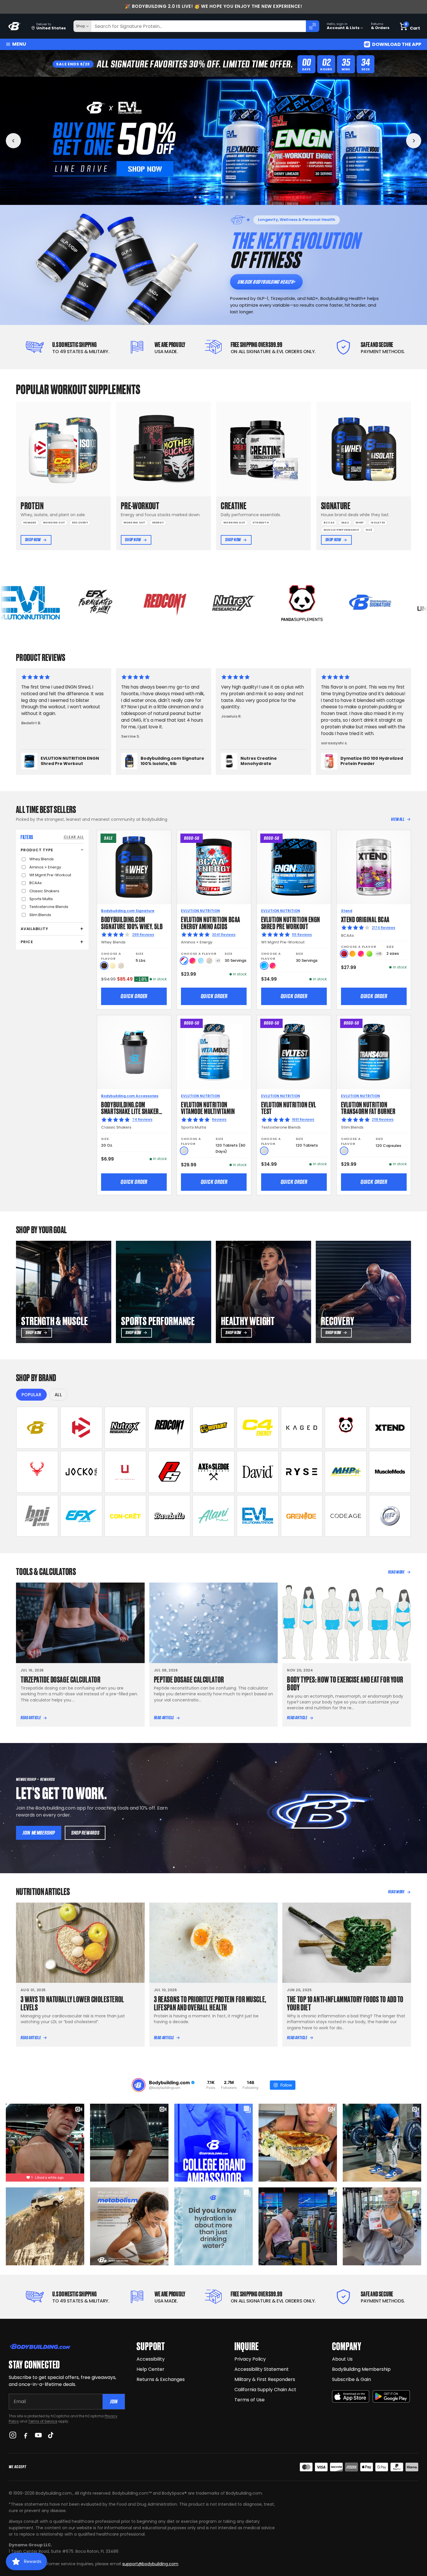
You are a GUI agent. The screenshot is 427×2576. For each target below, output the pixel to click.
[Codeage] (346, 1516)
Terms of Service (43, 2421)
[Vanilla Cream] (113, 966)
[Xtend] (390, 1428)
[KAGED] (302, 1428)
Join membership (39, 1833)
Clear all (74, 837)
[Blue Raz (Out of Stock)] (201, 961)
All (58, 1395)
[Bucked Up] (37, 1472)
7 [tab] (227, 197)
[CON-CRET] (125, 1516)
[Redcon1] (169, 1428)
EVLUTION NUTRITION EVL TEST (289, 1108)
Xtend (347, 911)
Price (27, 942)
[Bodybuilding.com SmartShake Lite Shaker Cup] (134, 1052)
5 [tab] (214, 197)
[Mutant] (214, 1428)
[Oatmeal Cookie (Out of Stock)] (121, 966)
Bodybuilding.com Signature (128, 911)
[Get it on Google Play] (391, 2397)
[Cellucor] (258, 1428)
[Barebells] (169, 1516)
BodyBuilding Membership (361, 2369)
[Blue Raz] (264, 966)
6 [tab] (220, 197)
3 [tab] (205, 197)
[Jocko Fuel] (81, 1472)
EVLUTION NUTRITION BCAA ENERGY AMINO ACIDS (210, 922)
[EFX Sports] (81, 1516)
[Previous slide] (13, 141)
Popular (31, 1395)
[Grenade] (302, 1516)
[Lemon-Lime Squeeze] (369, 954)
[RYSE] (302, 1472)
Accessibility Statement (262, 2369)
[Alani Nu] (214, 1516)
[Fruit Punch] (192, 961)
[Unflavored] (184, 1151)
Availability (34, 929)
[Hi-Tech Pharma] (390, 1516)
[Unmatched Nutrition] (125, 1472)
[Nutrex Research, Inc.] (125, 1428)
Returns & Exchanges (161, 2379)
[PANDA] (346, 1428)
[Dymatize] (81, 1428)
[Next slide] (414, 141)
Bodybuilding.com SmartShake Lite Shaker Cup (130, 1111)
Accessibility (151, 2359)
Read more (396, 1572)
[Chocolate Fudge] (104, 966)
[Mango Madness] (352, 954)
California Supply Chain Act (265, 2390)
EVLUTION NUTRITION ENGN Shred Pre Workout (291, 922)
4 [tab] (209, 197)
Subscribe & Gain (351, 2379)
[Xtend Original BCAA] (374, 867)
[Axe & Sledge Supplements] (214, 1472)
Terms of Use (250, 2400)
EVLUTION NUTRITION (200, 911)
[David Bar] (258, 1472)
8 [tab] (232, 197)
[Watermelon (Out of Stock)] (209, 961)
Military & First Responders (265, 2379)
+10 (379, 954)
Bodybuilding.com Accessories (130, 1096)
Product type (37, 850)
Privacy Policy (250, 2359)
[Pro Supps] (169, 1472)
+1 (218, 961)
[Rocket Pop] (184, 961)
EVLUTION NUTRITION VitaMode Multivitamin (208, 1108)
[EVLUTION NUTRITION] (258, 1516)
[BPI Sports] (37, 1516)
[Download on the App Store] (351, 2397)
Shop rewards (85, 1833)
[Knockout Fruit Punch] (361, 954)
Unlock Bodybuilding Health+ (266, 282)
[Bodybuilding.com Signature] (37, 1428)
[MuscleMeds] (390, 1472)
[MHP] (346, 1472)
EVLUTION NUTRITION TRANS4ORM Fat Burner (368, 1108)
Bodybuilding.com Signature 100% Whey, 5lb (132, 922)
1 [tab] (195, 197)
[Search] (313, 26)
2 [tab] (200, 197)
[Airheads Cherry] (344, 954)
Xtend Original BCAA (365, 919)
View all (398, 819)
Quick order (134, 996)
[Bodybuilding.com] (15, 26)
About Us (342, 2359)
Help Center (150, 2369)
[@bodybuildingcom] (139, 2085)
